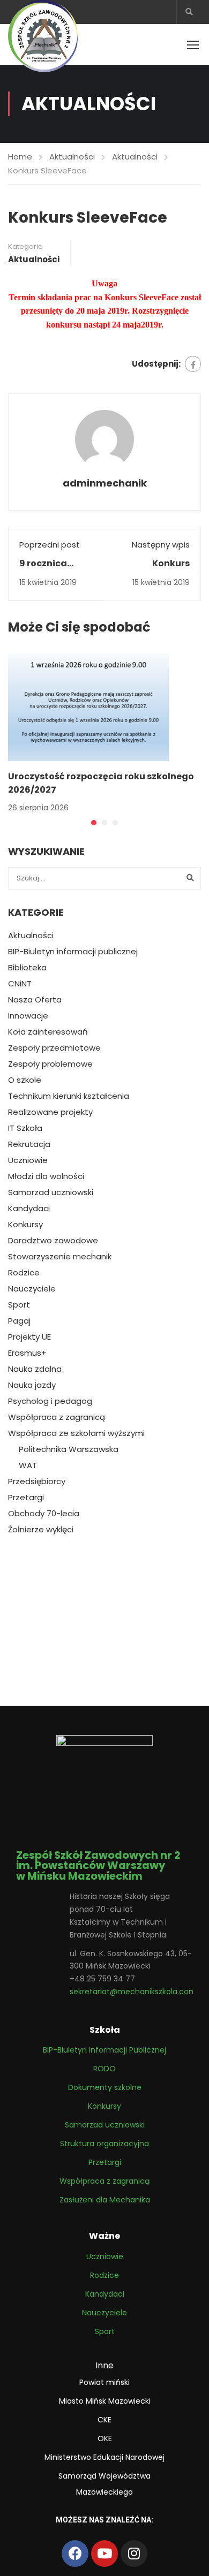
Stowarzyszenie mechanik (60, 1257)
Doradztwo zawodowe (53, 1241)
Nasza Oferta (35, 1000)
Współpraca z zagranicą (57, 1417)
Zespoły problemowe (50, 1064)
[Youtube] (104, 2554)
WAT (28, 1465)
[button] (94, 823)
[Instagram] (134, 2554)
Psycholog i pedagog (50, 1401)
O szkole (25, 1080)
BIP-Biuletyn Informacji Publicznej (104, 2050)
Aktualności (72, 157)
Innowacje (28, 1016)
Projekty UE (29, 1337)
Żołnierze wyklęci (41, 1530)
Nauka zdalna (35, 1369)
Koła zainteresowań (48, 1032)
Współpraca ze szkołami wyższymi (76, 1433)
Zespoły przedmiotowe (54, 1048)
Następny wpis (161, 545)
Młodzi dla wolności (46, 1176)
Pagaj (19, 1321)
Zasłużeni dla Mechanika (105, 2200)
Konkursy (25, 1225)
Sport (19, 1305)
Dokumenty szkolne (105, 2087)
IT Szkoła (25, 1128)
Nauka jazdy (32, 1385)
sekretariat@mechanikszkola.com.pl (137, 1992)
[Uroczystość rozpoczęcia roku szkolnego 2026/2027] (88, 707)
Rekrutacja (29, 1144)
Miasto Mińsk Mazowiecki (105, 2401)
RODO (104, 2069)
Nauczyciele (32, 1289)
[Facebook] (193, 364)
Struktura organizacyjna (104, 2144)
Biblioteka (27, 968)
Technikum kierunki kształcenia (69, 1096)
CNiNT (20, 984)
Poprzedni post (50, 545)
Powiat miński (104, 2382)
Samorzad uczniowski (51, 1192)
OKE (105, 2438)
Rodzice (24, 1273)
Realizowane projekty (50, 1112)
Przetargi (26, 1498)
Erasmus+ (27, 1353)
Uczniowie (28, 1160)
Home (20, 157)
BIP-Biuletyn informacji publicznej (73, 952)
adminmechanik (105, 483)
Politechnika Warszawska (69, 1449)
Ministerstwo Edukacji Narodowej (104, 2457)
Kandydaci (29, 1209)
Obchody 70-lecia (44, 1514)
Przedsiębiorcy (37, 1481)
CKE (104, 2420)
